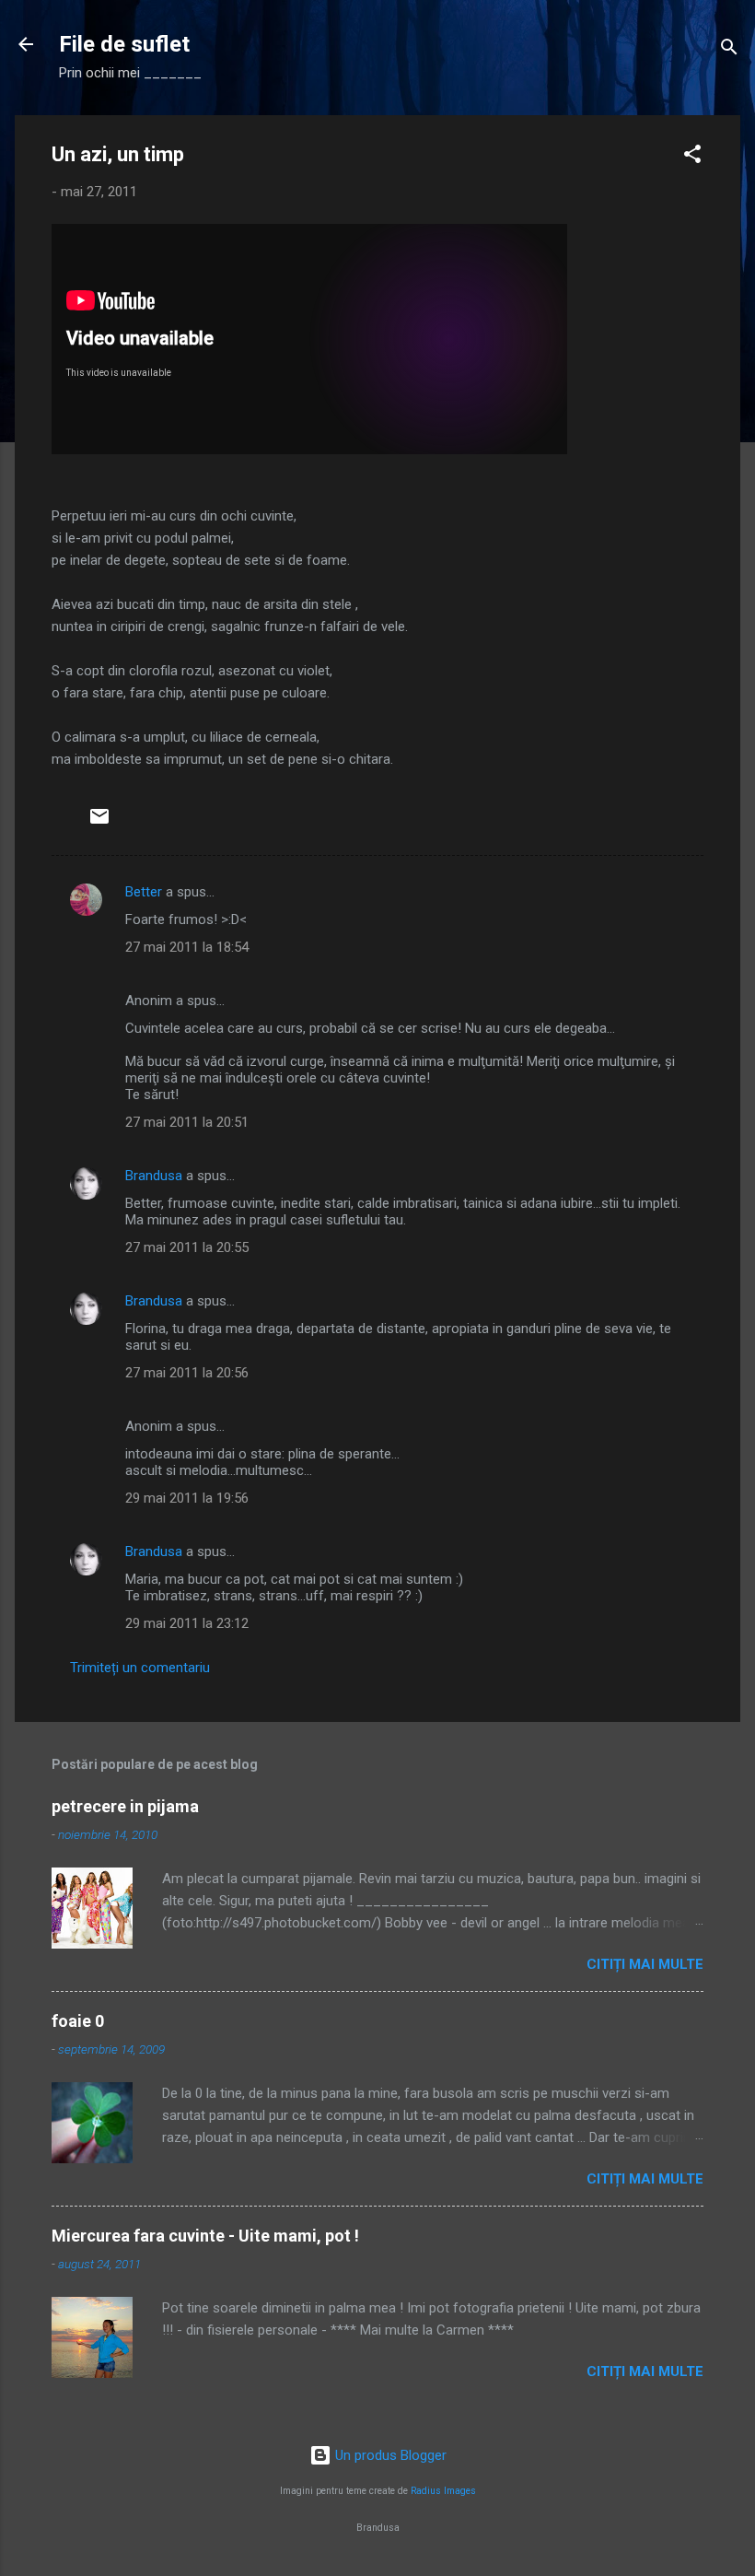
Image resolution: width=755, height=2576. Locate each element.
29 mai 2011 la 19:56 (187, 1498)
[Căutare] (729, 50)
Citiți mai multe (645, 1964)
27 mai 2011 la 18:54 (187, 947)
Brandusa (154, 1176)
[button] (692, 157)
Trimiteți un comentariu (140, 1668)
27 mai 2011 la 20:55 (187, 1247)
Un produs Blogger (389, 2455)
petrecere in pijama (125, 1806)
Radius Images (443, 2491)
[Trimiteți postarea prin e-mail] (99, 823)
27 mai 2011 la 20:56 (187, 1373)
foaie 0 (78, 2021)
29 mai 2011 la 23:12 (187, 1623)
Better (144, 892)
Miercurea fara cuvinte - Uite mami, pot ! (205, 2236)
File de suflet (124, 44)
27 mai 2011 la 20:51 (187, 1122)
